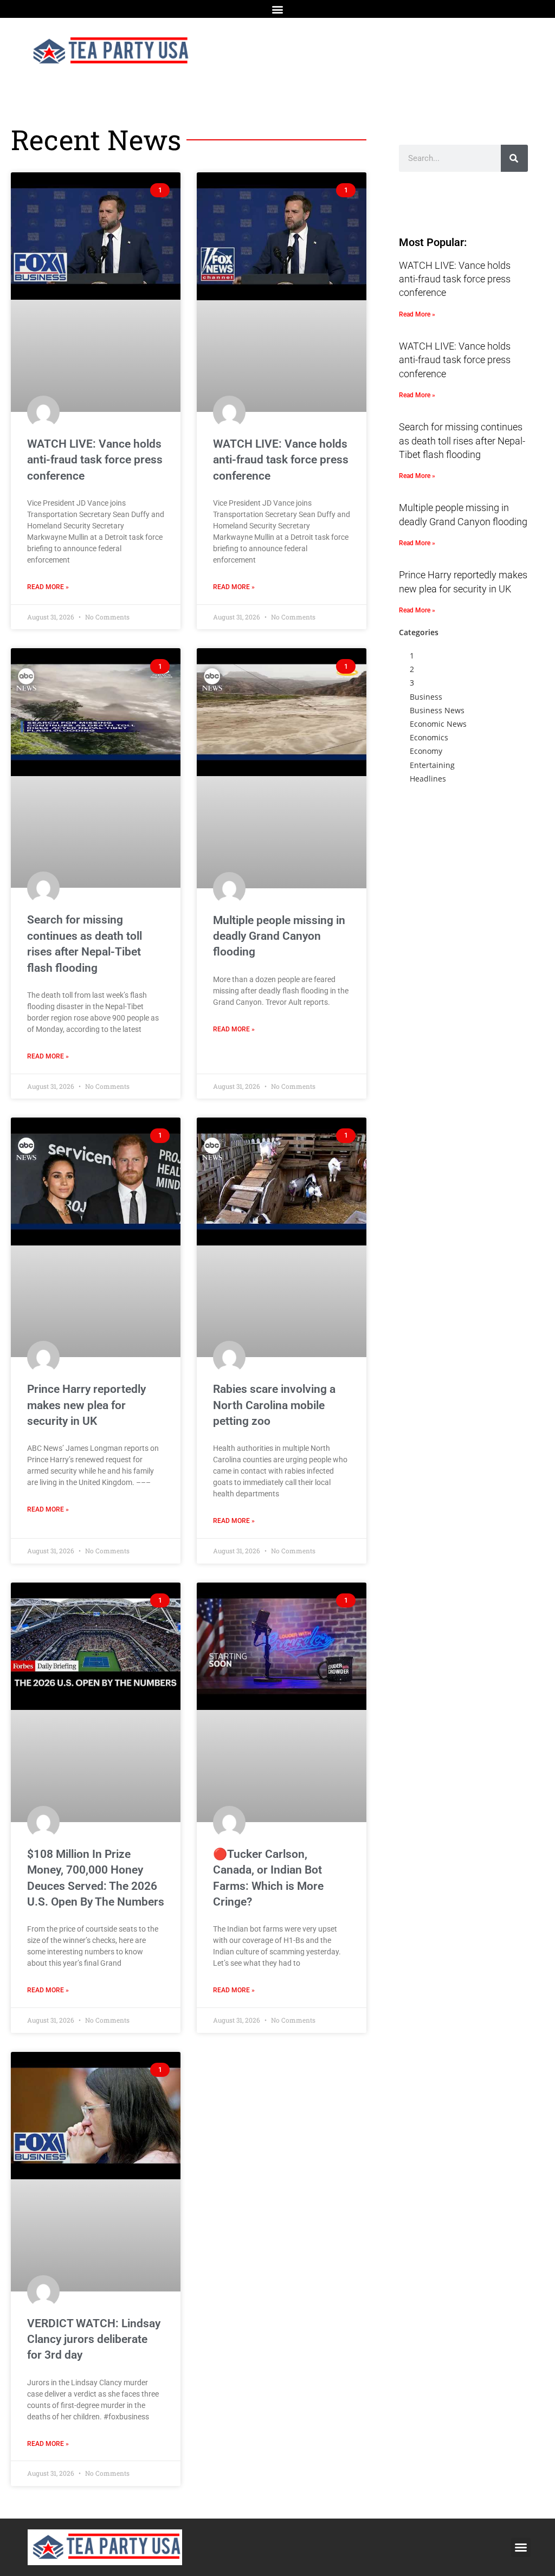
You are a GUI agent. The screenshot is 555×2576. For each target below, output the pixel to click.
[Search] (514, 158)
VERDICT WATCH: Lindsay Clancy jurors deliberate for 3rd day (94, 2339)
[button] (278, 9)
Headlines (428, 779)
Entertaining (432, 765)
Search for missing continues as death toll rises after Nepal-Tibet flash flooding (462, 440)
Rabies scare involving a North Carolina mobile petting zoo (274, 1405)
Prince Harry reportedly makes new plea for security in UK (86, 1405)
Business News (437, 710)
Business (426, 697)
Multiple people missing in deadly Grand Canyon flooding (279, 936)
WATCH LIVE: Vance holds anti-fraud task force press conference (95, 460)
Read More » (48, 587)
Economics (429, 737)
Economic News (438, 724)
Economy (426, 751)
